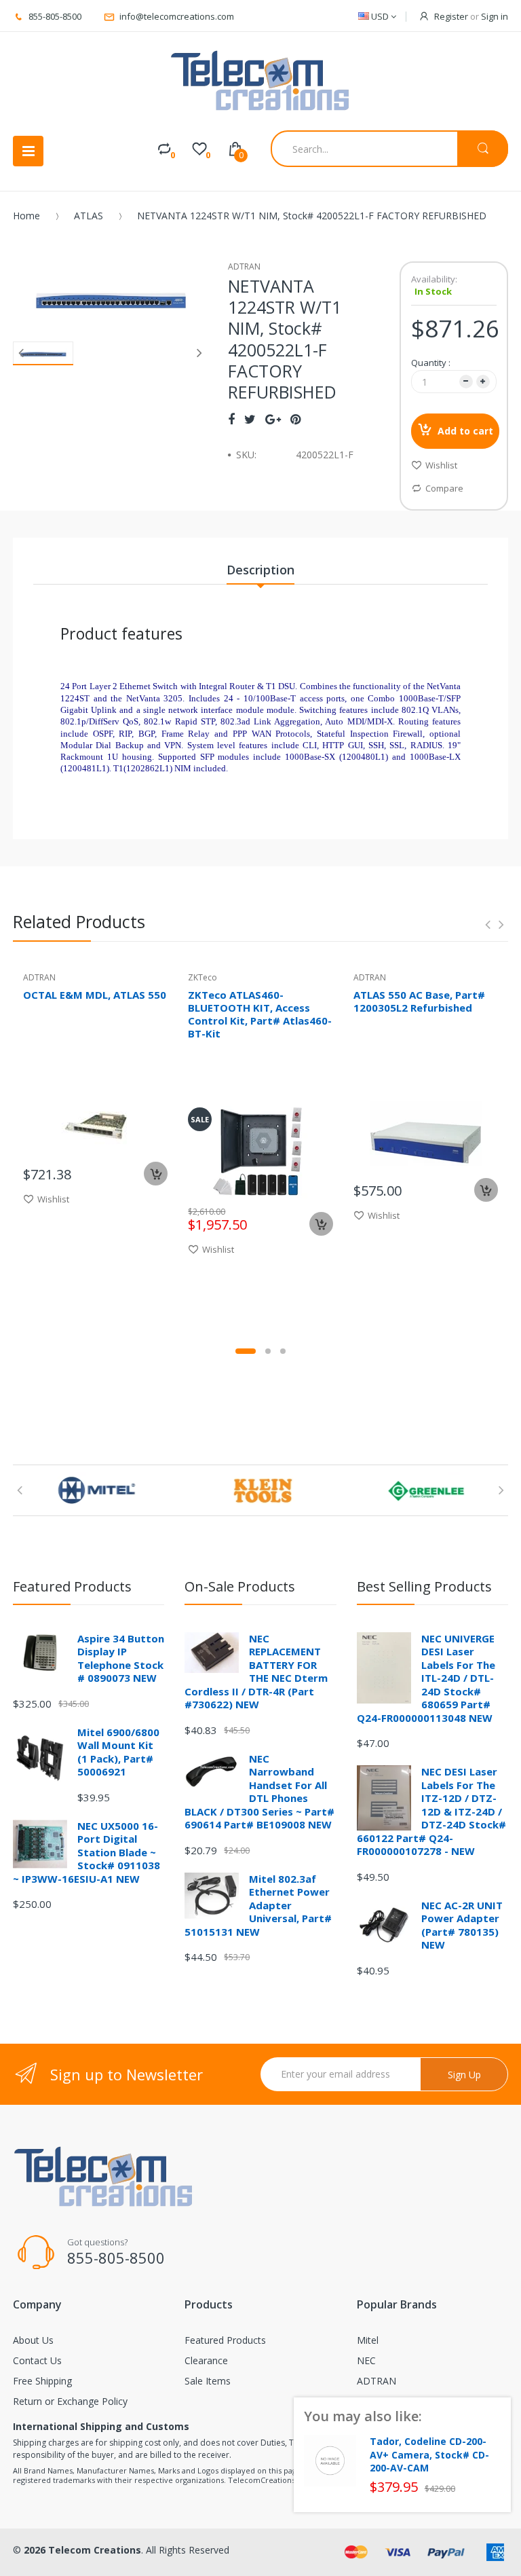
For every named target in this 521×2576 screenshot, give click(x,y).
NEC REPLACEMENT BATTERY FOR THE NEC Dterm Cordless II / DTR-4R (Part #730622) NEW (256, 1672)
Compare (444, 488)
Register (451, 16)
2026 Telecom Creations (82, 2550)
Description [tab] (260, 570)
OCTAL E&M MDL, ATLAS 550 (95, 995)
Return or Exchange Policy (70, 2401)
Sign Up (464, 2075)
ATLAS (89, 216)
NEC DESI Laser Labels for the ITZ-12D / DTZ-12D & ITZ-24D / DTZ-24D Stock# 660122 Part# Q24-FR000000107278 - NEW (431, 1811)
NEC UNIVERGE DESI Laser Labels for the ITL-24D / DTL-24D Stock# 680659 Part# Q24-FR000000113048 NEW (426, 1678)
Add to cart (465, 431)
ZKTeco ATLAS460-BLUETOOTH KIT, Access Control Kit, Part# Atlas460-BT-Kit (260, 1014)
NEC (366, 2360)
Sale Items (208, 2381)
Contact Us (37, 2360)
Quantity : (431, 363)
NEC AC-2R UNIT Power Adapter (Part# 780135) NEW (462, 1925)
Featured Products (225, 2340)
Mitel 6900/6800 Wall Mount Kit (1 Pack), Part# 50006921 (118, 1752)
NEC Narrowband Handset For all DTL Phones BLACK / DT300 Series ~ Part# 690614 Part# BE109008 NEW (259, 1792)
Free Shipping (42, 2381)
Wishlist (441, 465)
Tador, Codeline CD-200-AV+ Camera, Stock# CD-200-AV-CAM (429, 2455)
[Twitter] (250, 419)
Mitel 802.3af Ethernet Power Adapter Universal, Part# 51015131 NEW (258, 1905)
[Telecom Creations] (260, 81)
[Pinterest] (295, 419)
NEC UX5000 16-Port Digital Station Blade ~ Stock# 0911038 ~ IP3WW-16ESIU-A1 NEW (86, 1852)
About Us (33, 2340)
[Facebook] (231, 419)
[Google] (273, 419)
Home (26, 216)
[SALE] (260, 1151)
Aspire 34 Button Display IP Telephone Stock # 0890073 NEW (121, 1658)
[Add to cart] (156, 1174)
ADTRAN (377, 2381)
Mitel (368, 2340)
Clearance (206, 2360)
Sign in (495, 16)
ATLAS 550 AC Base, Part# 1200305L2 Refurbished (419, 1001)
